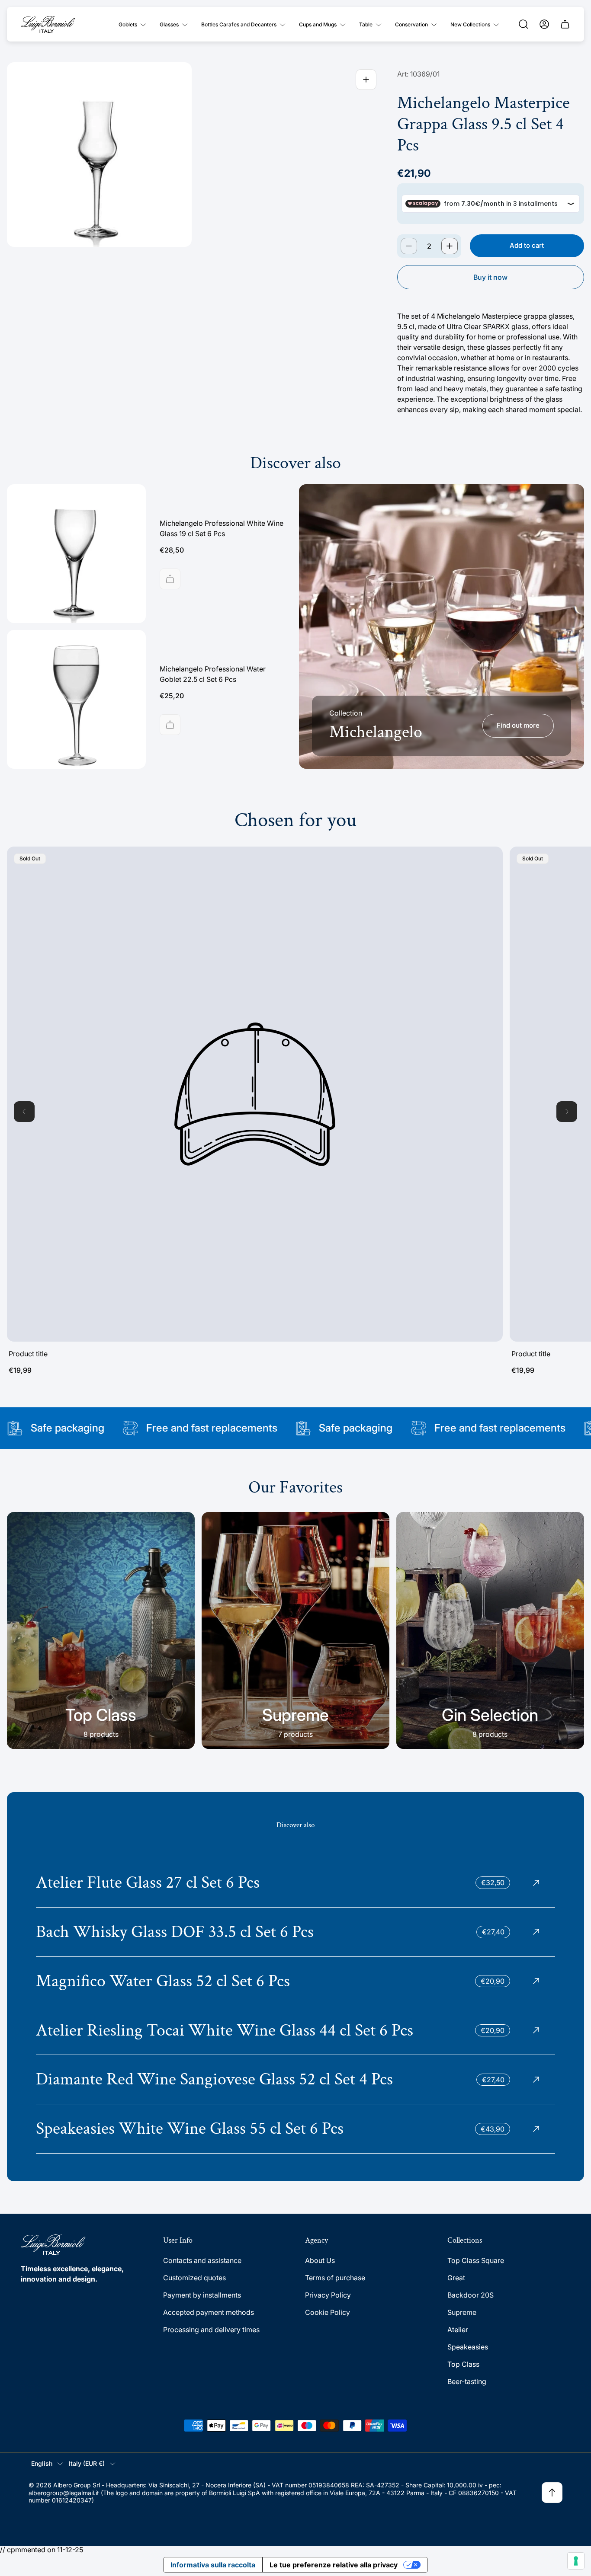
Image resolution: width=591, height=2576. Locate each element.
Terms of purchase (335, 2278)
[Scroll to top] (552, 2493)
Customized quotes (194, 2278)
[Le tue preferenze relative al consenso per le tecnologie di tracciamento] (576, 2561)
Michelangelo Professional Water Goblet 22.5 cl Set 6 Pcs (213, 674)
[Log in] (544, 24)
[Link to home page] (53, 2245)
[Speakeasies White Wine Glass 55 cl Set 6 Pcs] (295, 2129)
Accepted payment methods (209, 2312)
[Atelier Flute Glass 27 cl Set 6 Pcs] (295, 1883)
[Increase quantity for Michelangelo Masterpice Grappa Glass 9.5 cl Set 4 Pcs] (450, 246)
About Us (320, 2260)
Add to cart (527, 245)
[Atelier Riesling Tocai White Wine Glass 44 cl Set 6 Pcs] (295, 2031)
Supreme (462, 2312)
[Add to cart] (170, 579)
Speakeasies (468, 2347)
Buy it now (490, 277)
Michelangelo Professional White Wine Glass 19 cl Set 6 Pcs (222, 528)
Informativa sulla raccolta (213, 2565)
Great (456, 2278)
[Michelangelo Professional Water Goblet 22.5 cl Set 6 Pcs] (76, 699)
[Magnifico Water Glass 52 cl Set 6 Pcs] (295, 1981)
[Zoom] (366, 80)
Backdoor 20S (471, 2295)
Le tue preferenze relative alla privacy (334, 2565)
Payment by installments (202, 2295)
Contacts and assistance (202, 2260)
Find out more (518, 725)
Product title (28, 1354)
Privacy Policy (328, 2295)
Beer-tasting (467, 2381)
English (42, 2463)
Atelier (458, 2330)
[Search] (524, 24)
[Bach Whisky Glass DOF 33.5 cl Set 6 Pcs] (295, 1932)
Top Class (463, 2364)
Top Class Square (476, 2260)
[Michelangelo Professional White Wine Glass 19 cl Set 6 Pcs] (76, 554)
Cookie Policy (328, 2312)
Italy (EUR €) (87, 2463)
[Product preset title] (255, 1094)
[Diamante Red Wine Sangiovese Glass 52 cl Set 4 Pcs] (295, 2079)
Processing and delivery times (211, 2330)
